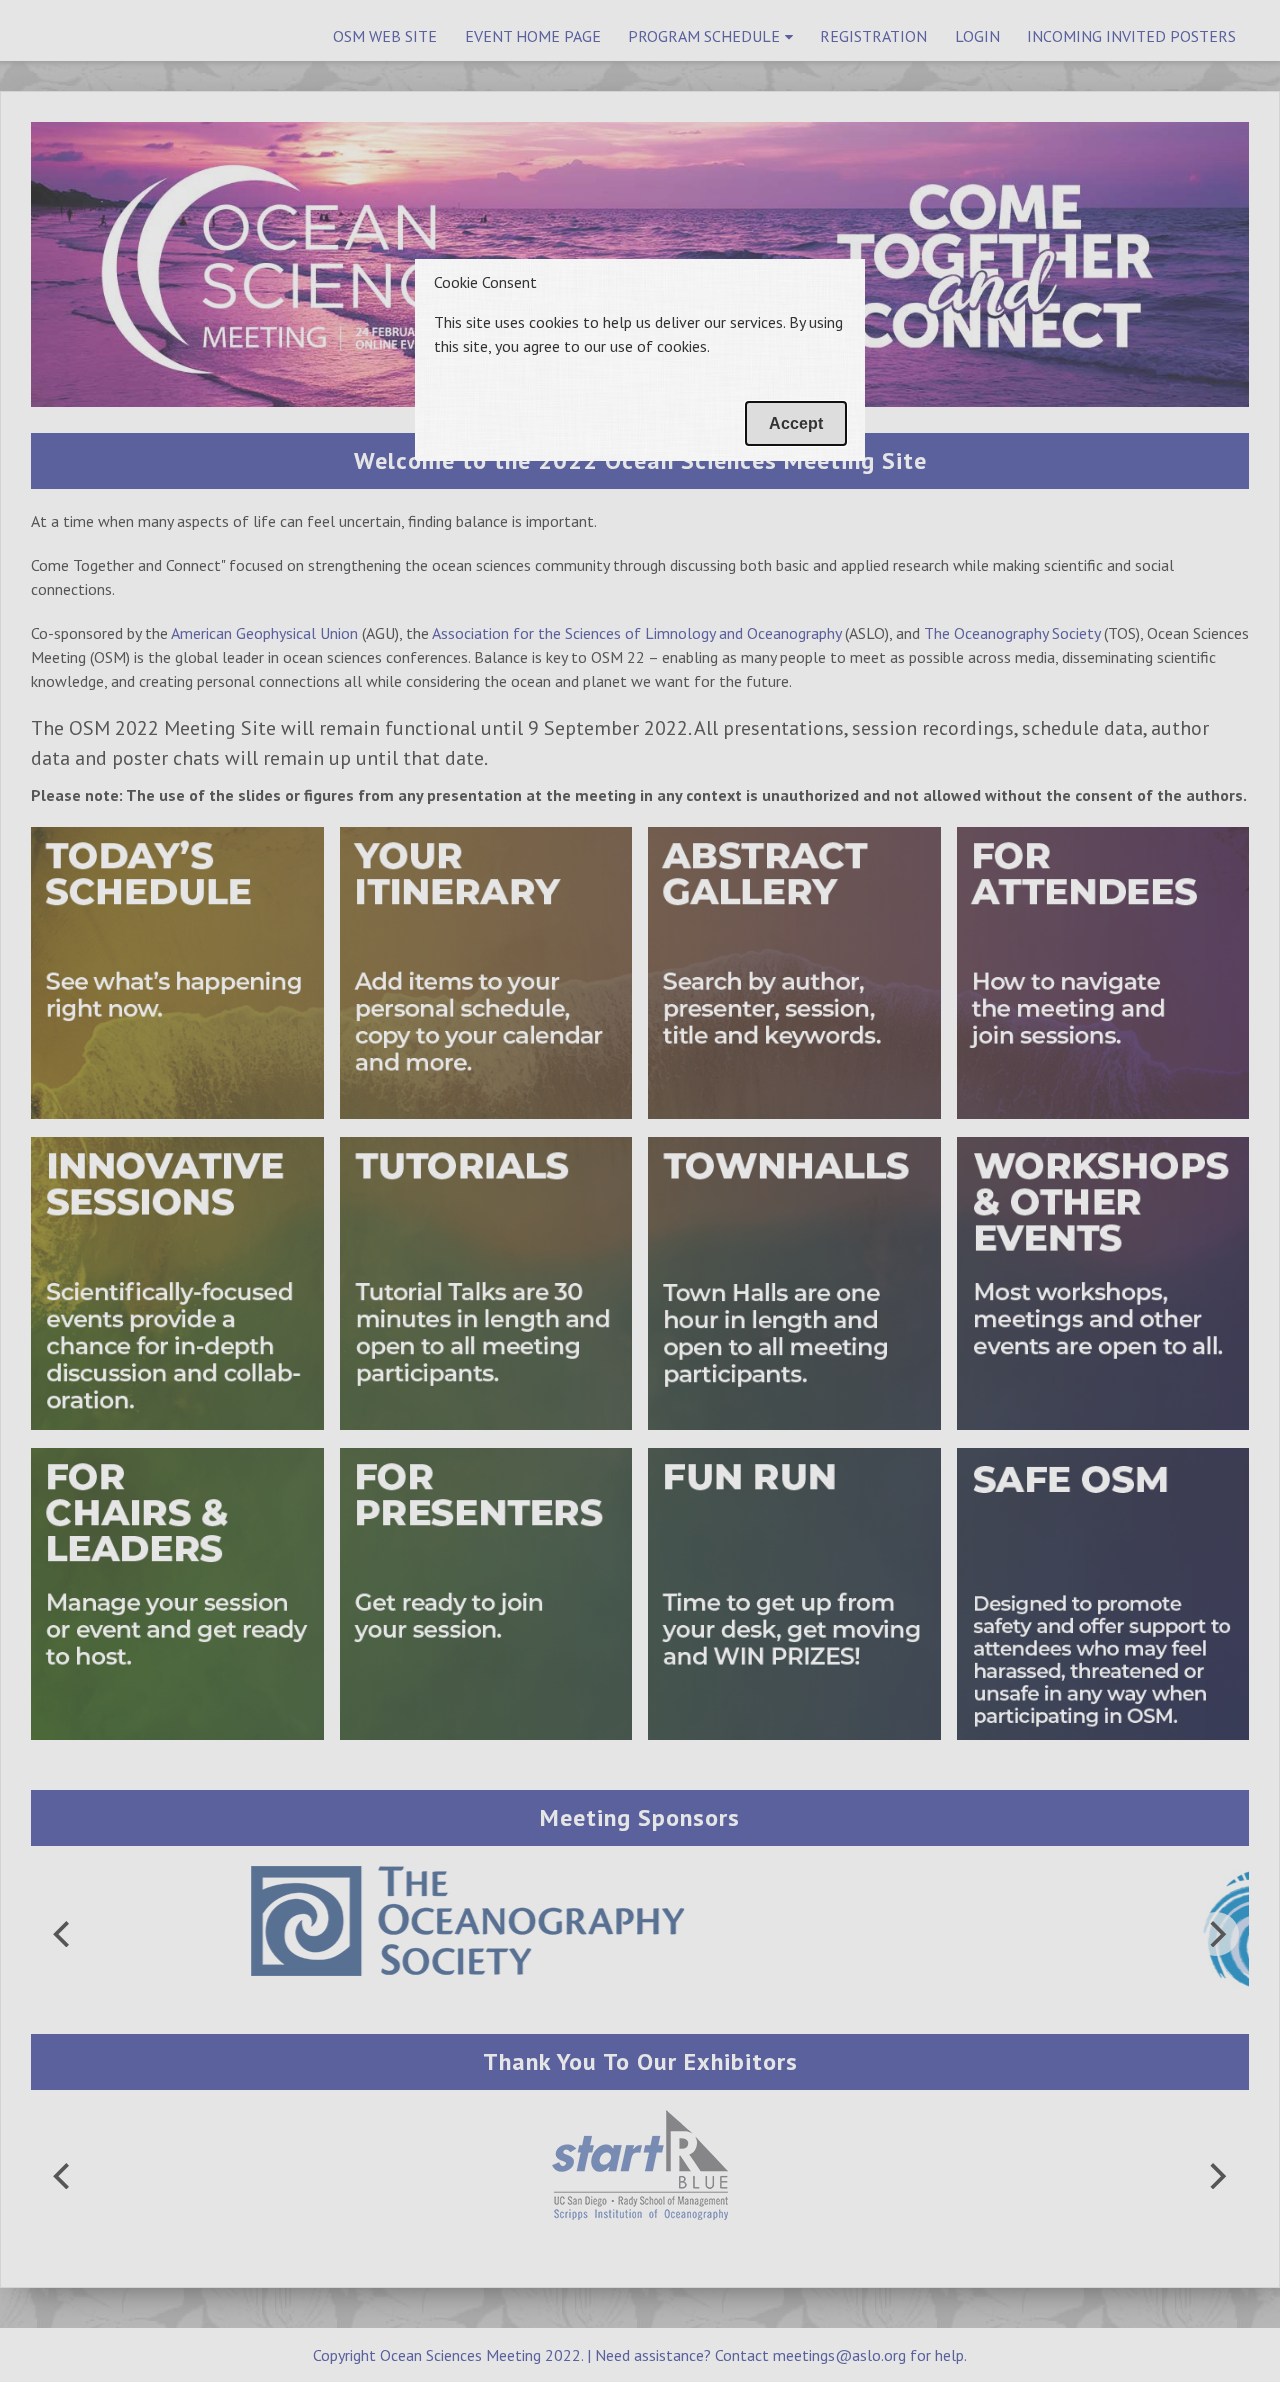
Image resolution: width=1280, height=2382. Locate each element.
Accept (796, 423)
